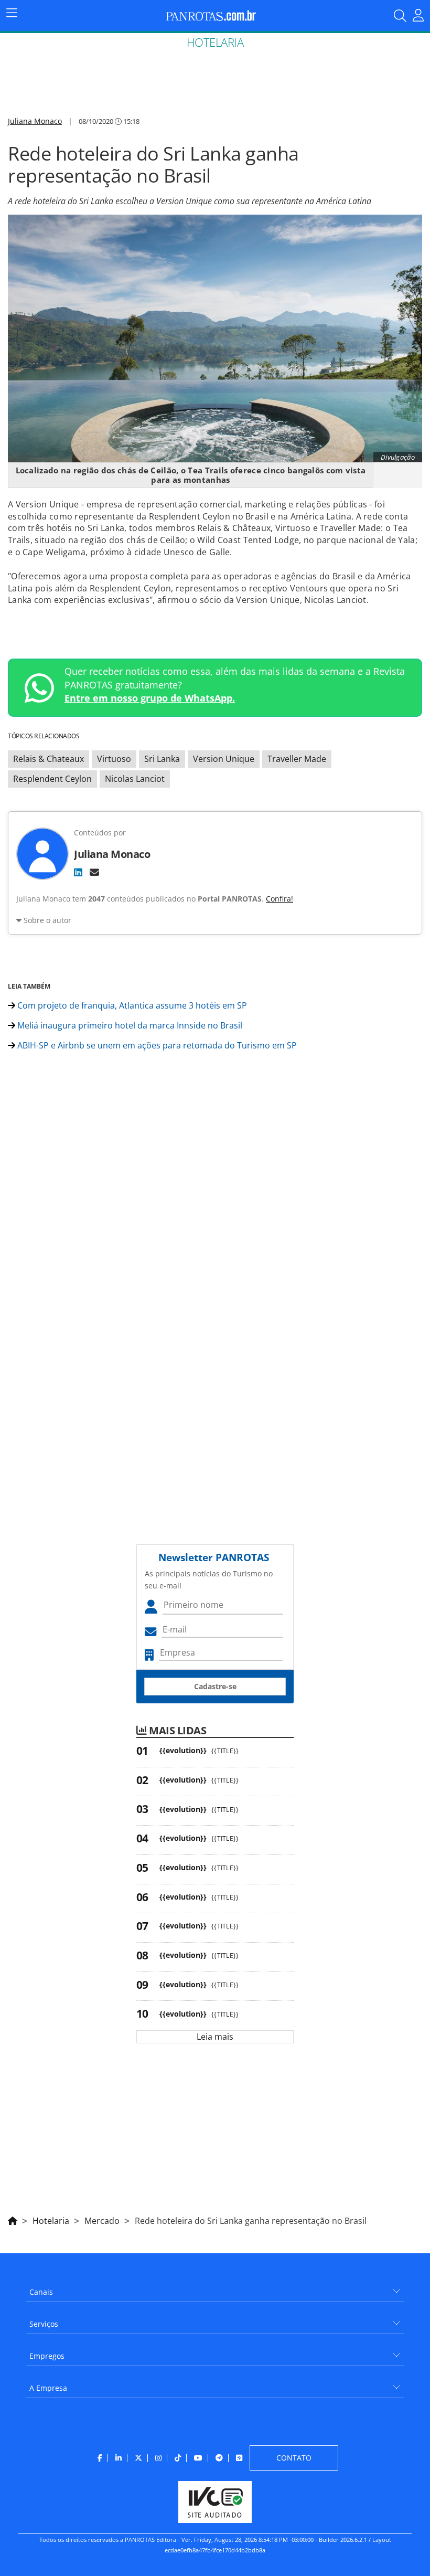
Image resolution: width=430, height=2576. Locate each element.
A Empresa (48, 2388)
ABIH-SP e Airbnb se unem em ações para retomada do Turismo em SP (156, 1045)
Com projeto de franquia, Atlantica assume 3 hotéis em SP (131, 1005)
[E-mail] (94, 872)
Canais (41, 2292)
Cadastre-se (215, 1686)
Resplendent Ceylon (52, 779)
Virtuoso (114, 759)
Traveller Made (297, 759)
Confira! (279, 899)
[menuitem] (215, 2288)
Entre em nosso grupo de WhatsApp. (150, 698)
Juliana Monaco (35, 121)
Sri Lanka (162, 759)
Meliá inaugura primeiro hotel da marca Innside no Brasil (129, 1025)
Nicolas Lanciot (135, 779)
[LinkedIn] (78, 872)
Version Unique (224, 759)
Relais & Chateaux (49, 759)
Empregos (47, 2356)
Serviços (44, 2324)
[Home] (13, 2219)
